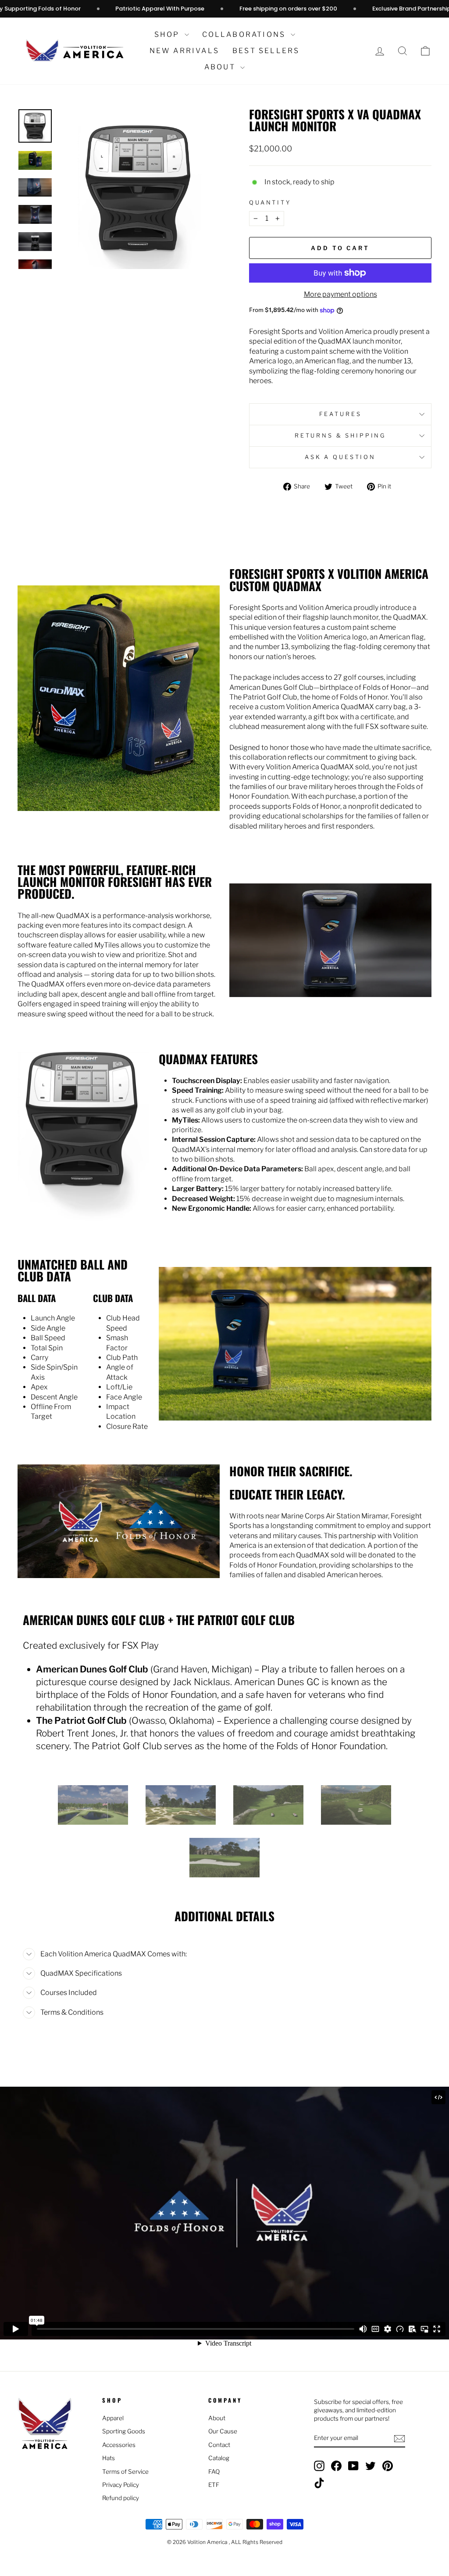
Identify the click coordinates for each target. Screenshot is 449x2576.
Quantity (270, 203)
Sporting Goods (124, 2431)
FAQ (214, 2472)
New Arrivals (184, 51)
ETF (214, 2485)
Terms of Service (125, 2472)
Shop (168, 34)
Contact (219, 2445)
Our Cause (223, 2431)
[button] (425, 51)
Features (340, 414)
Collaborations (245, 34)
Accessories (119, 2445)
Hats (109, 2458)
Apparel (113, 2418)
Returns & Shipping (340, 436)
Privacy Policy (121, 2485)
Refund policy (121, 2498)
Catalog (219, 2458)
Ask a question (340, 457)
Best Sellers (266, 51)
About (221, 67)
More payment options (340, 294)
